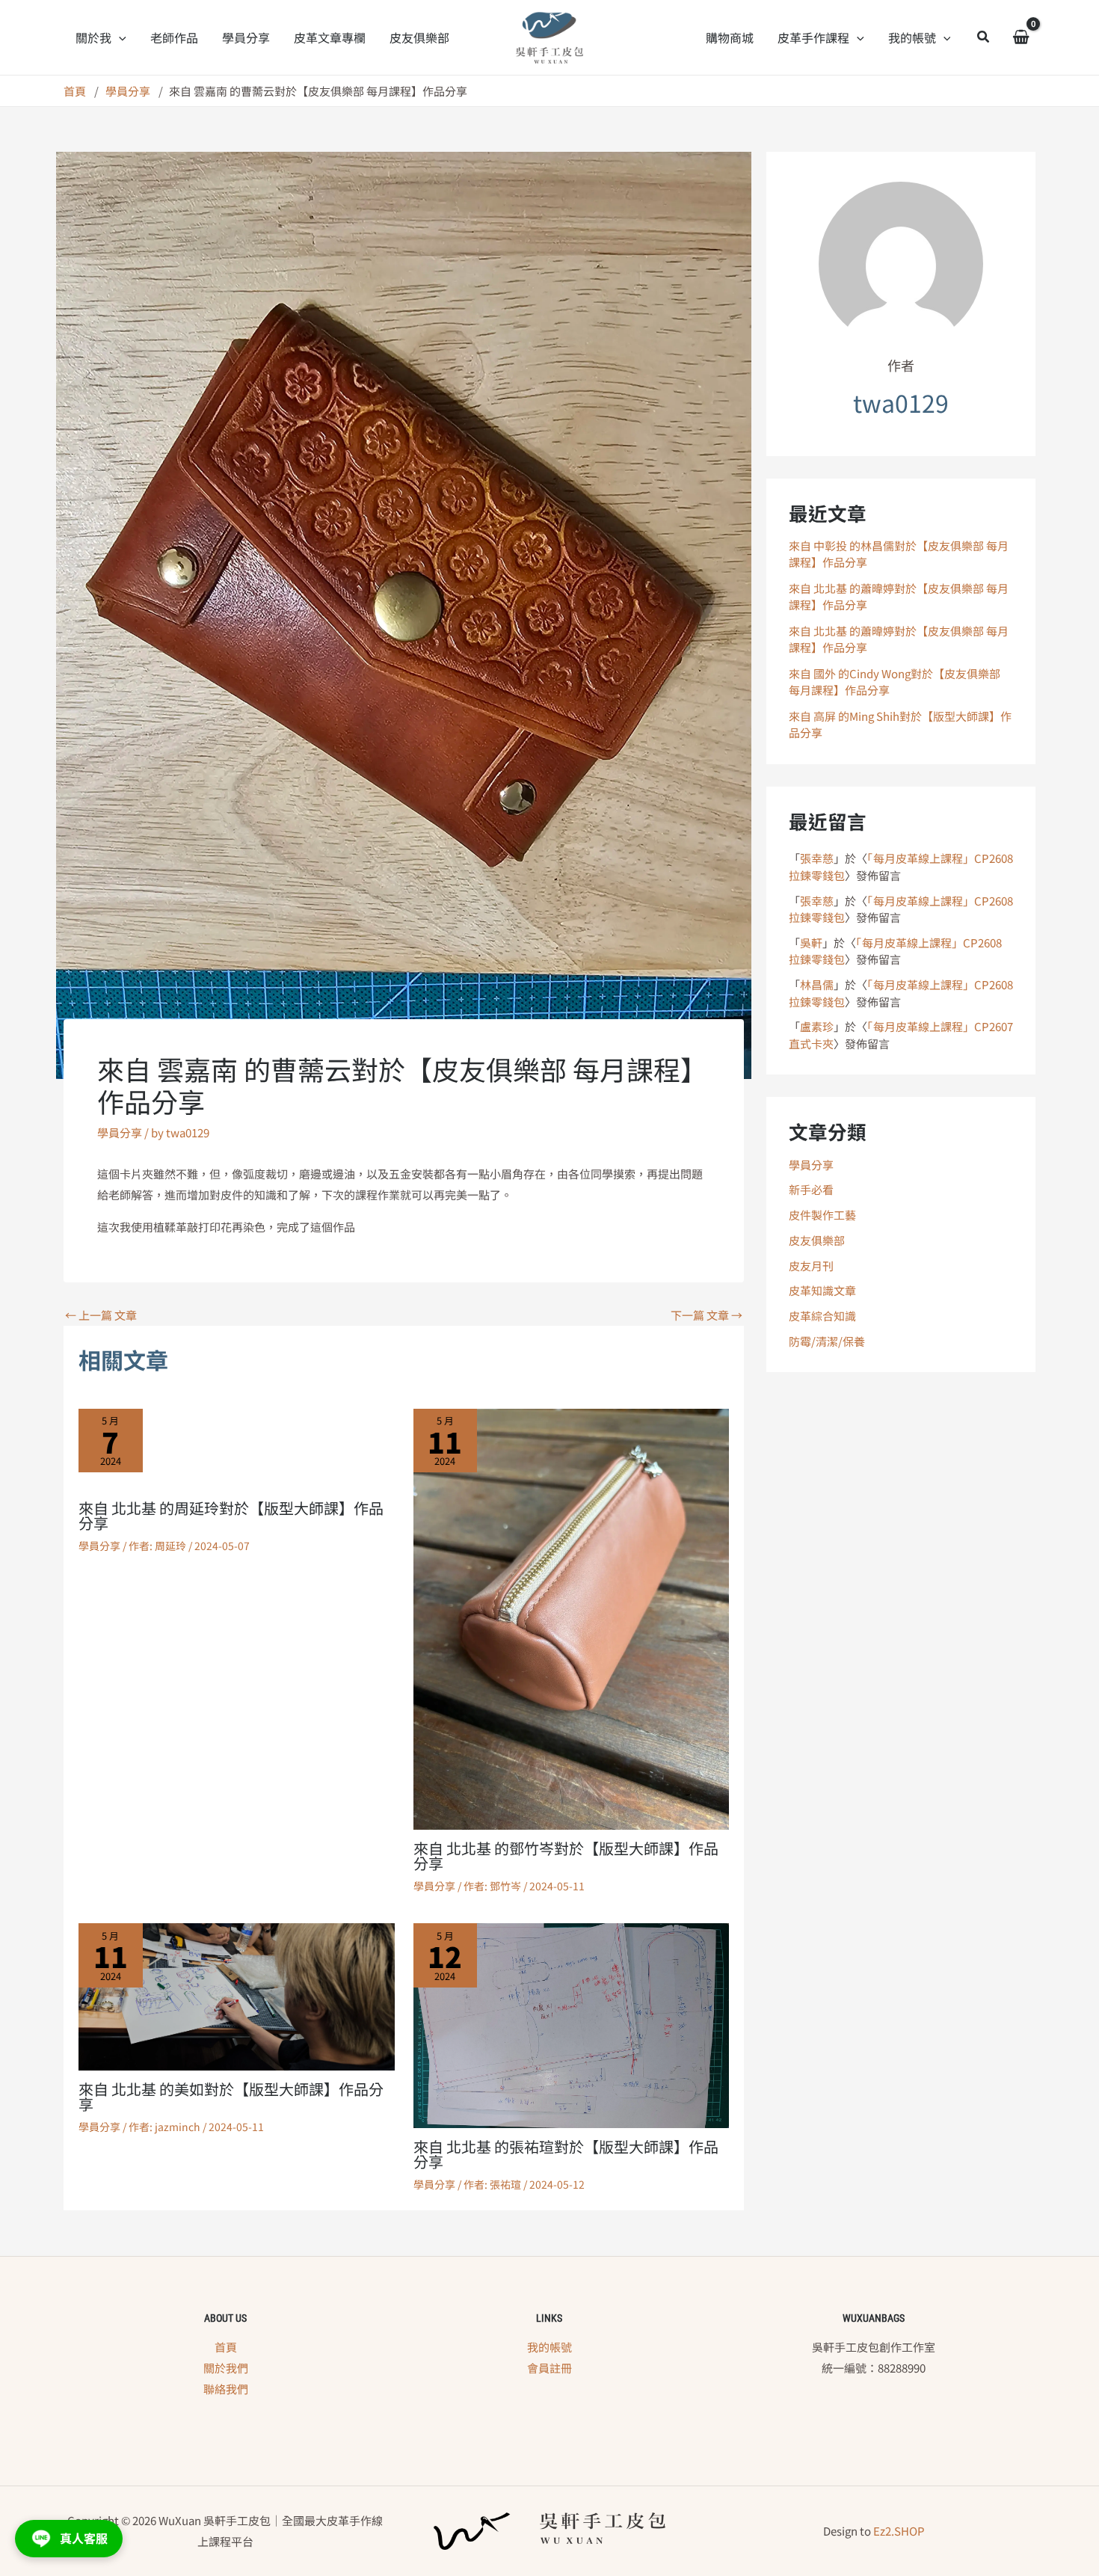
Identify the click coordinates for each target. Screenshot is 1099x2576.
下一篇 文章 (706, 1315)
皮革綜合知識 (822, 1316)
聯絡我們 (226, 2389)
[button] (119, 37)
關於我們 (226, 2368)
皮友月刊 (811, 1266)
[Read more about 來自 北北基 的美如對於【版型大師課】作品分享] (237, 1995)
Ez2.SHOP (899, 2531)
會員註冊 (549, 2368)
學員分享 (120, 1132)
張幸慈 (817, 858)
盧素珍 (817, 1026)
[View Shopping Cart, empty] (1021, 38)
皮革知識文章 (822, 1290)
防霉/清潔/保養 (827, 1341)
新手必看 (811, 1189)
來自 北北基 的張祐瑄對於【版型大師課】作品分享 (566, 2154)
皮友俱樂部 (817, 1240)
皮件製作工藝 (822, 1215)
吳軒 (811, 943)
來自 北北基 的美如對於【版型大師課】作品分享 (231, 2096)
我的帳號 (549, 2347)
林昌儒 (817, 984)
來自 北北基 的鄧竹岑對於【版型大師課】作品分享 (566, 1856)
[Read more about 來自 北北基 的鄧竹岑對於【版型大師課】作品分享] (572, 1617)
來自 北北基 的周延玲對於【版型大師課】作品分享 (231, 1515)
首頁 (226, 2347)
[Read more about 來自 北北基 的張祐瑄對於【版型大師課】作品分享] (572, 2024)
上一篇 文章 (101, 1315)
